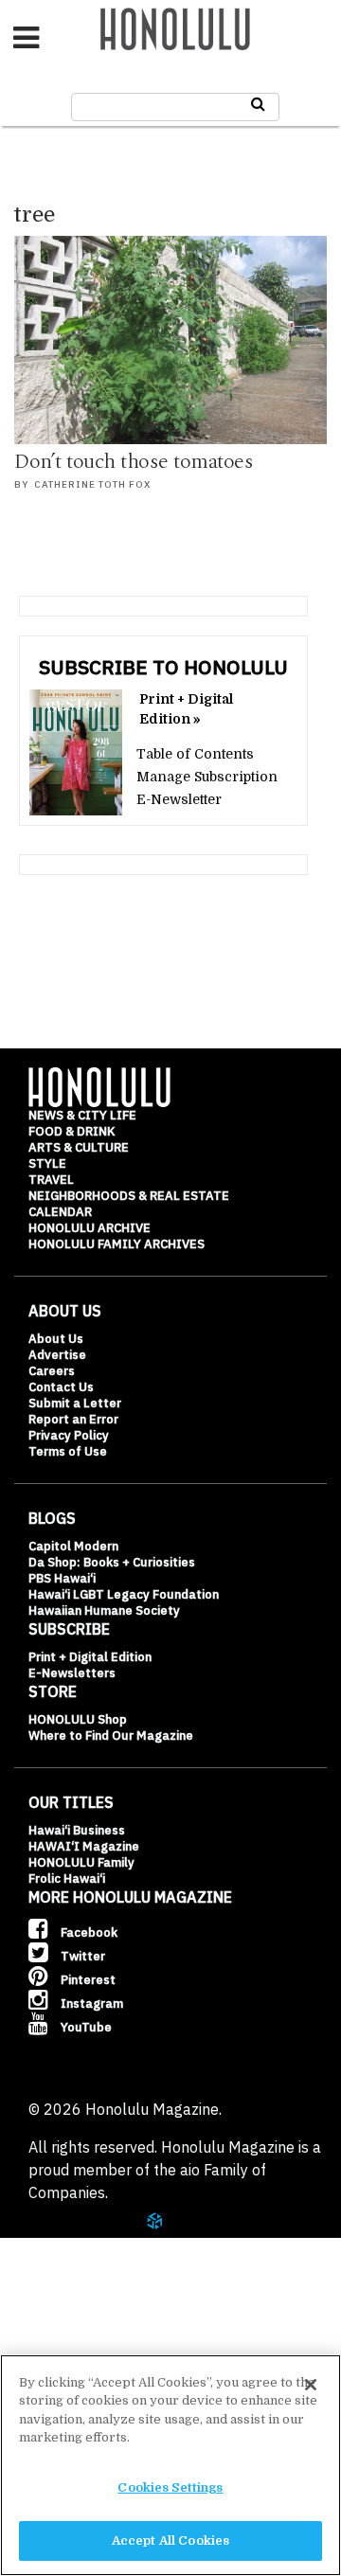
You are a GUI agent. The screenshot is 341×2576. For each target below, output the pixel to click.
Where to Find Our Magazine (111, 1735)
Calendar (60, 1212)
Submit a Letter (75, 1403)
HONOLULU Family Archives (117, 1244)
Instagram (90, 2004)
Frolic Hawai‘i (67, 1878)
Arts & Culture (79, 1147)
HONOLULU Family (81, 1862)
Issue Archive (94, 2313)
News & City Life (82, 1115)
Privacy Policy (69, 1435)
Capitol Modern (73, 1546)
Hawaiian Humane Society (104, 1610)
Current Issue (94, 2266)
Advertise (57, 1355)
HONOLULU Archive (90, 1228)
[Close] (311, 2385)
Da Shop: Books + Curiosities (112, 1562)
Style (47, 1163)
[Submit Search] (258, 104)
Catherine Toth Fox (92, 484)
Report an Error (73, 1419)
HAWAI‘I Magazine (84, 1846)
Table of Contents (195, 754)
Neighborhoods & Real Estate (129, 1196)
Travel (51, 1180)
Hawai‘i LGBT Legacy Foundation (124, 1594)
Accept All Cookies (170, 2540)
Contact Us (61, 1387)
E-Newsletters (72, 1673)
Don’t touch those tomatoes (134, 462)
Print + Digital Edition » (186, 709)
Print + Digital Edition (90, 1657)
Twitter (81, 1956)
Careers (52, 1371)
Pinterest (87, 1980)
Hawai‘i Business (77, 1830)
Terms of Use (68, 1451)
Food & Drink (72, 1131)
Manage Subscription (207, 777)
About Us (56, 1339)
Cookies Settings (170, 2487)
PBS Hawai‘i (62, 1578)
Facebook (88, 1932)
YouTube (85, 2027)
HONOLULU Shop (78, 1719)
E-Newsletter (179, 799)
